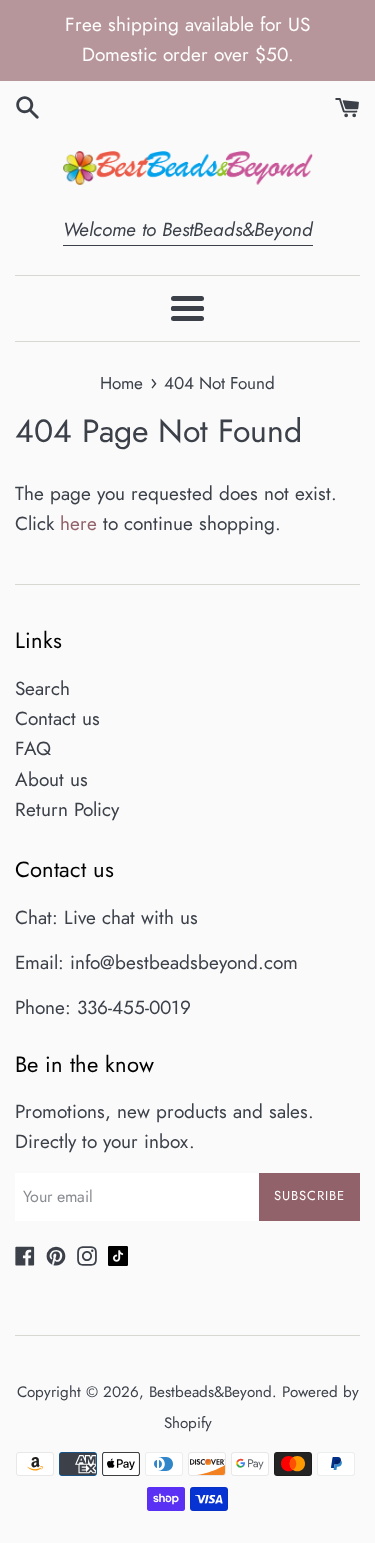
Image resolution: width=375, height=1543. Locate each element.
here (78, 523)
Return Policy (67, 809)
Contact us (57, 718)
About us (51, 779)
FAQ (33, 748)
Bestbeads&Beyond (210, 1392)
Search (42, 688)
